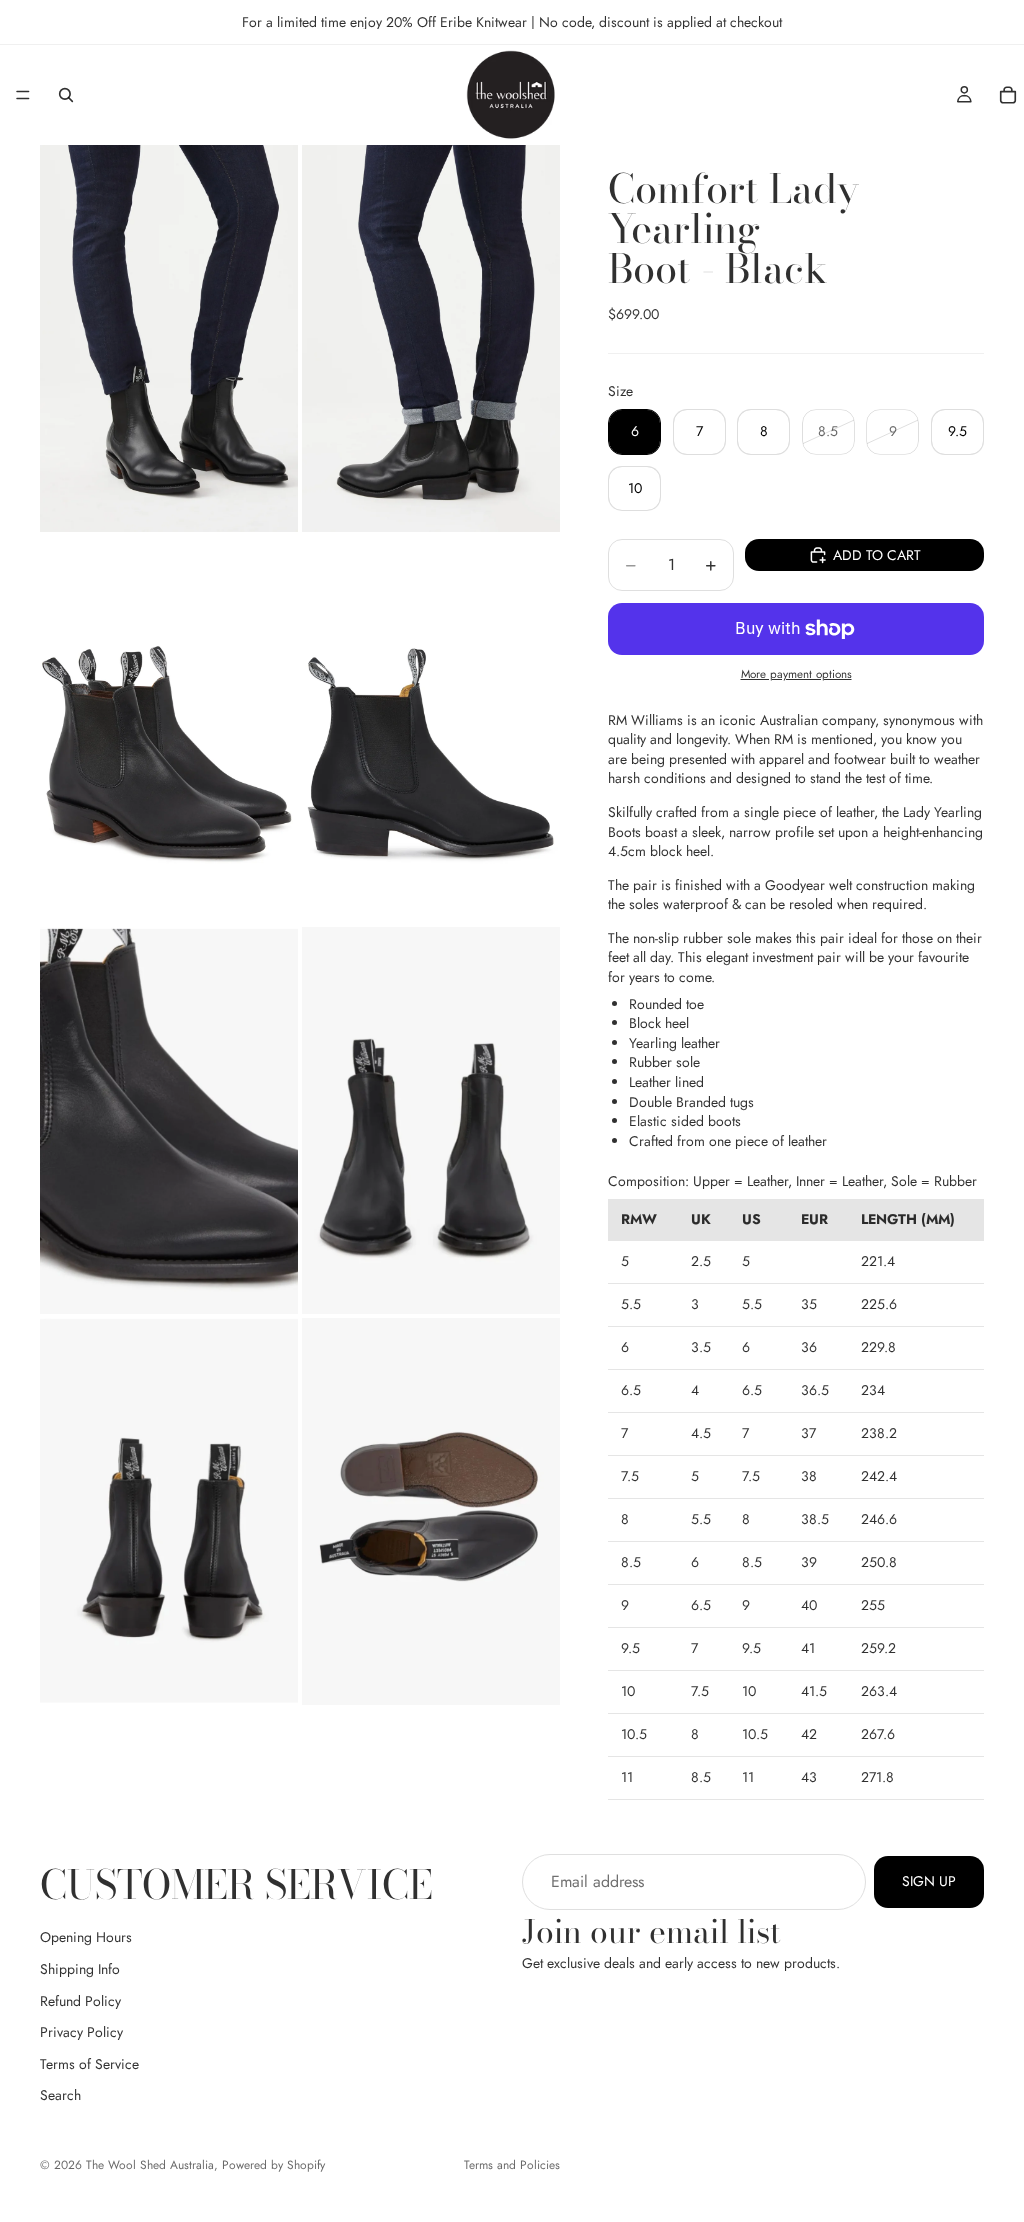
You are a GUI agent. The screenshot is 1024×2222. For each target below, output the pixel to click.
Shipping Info (80, 1969)
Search (60, 2095)
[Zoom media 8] (431, 1511)
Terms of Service (89, 2064)
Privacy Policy (81, 2032)
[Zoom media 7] (169, 1511)
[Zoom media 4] (431, 729)
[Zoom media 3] (169, 729)
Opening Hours (86, 1937)
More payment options (796, 674)
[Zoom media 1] (169, 338)
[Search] (66, 95)
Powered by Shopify (273, 2165)
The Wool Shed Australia (150, 2165)
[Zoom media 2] (431, 338)
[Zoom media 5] (169, 1120)
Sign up (929, 1881)
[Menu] (23, 95)
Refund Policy (80, 2001)
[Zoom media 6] (431, 1120)
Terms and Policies (512, 2165)
